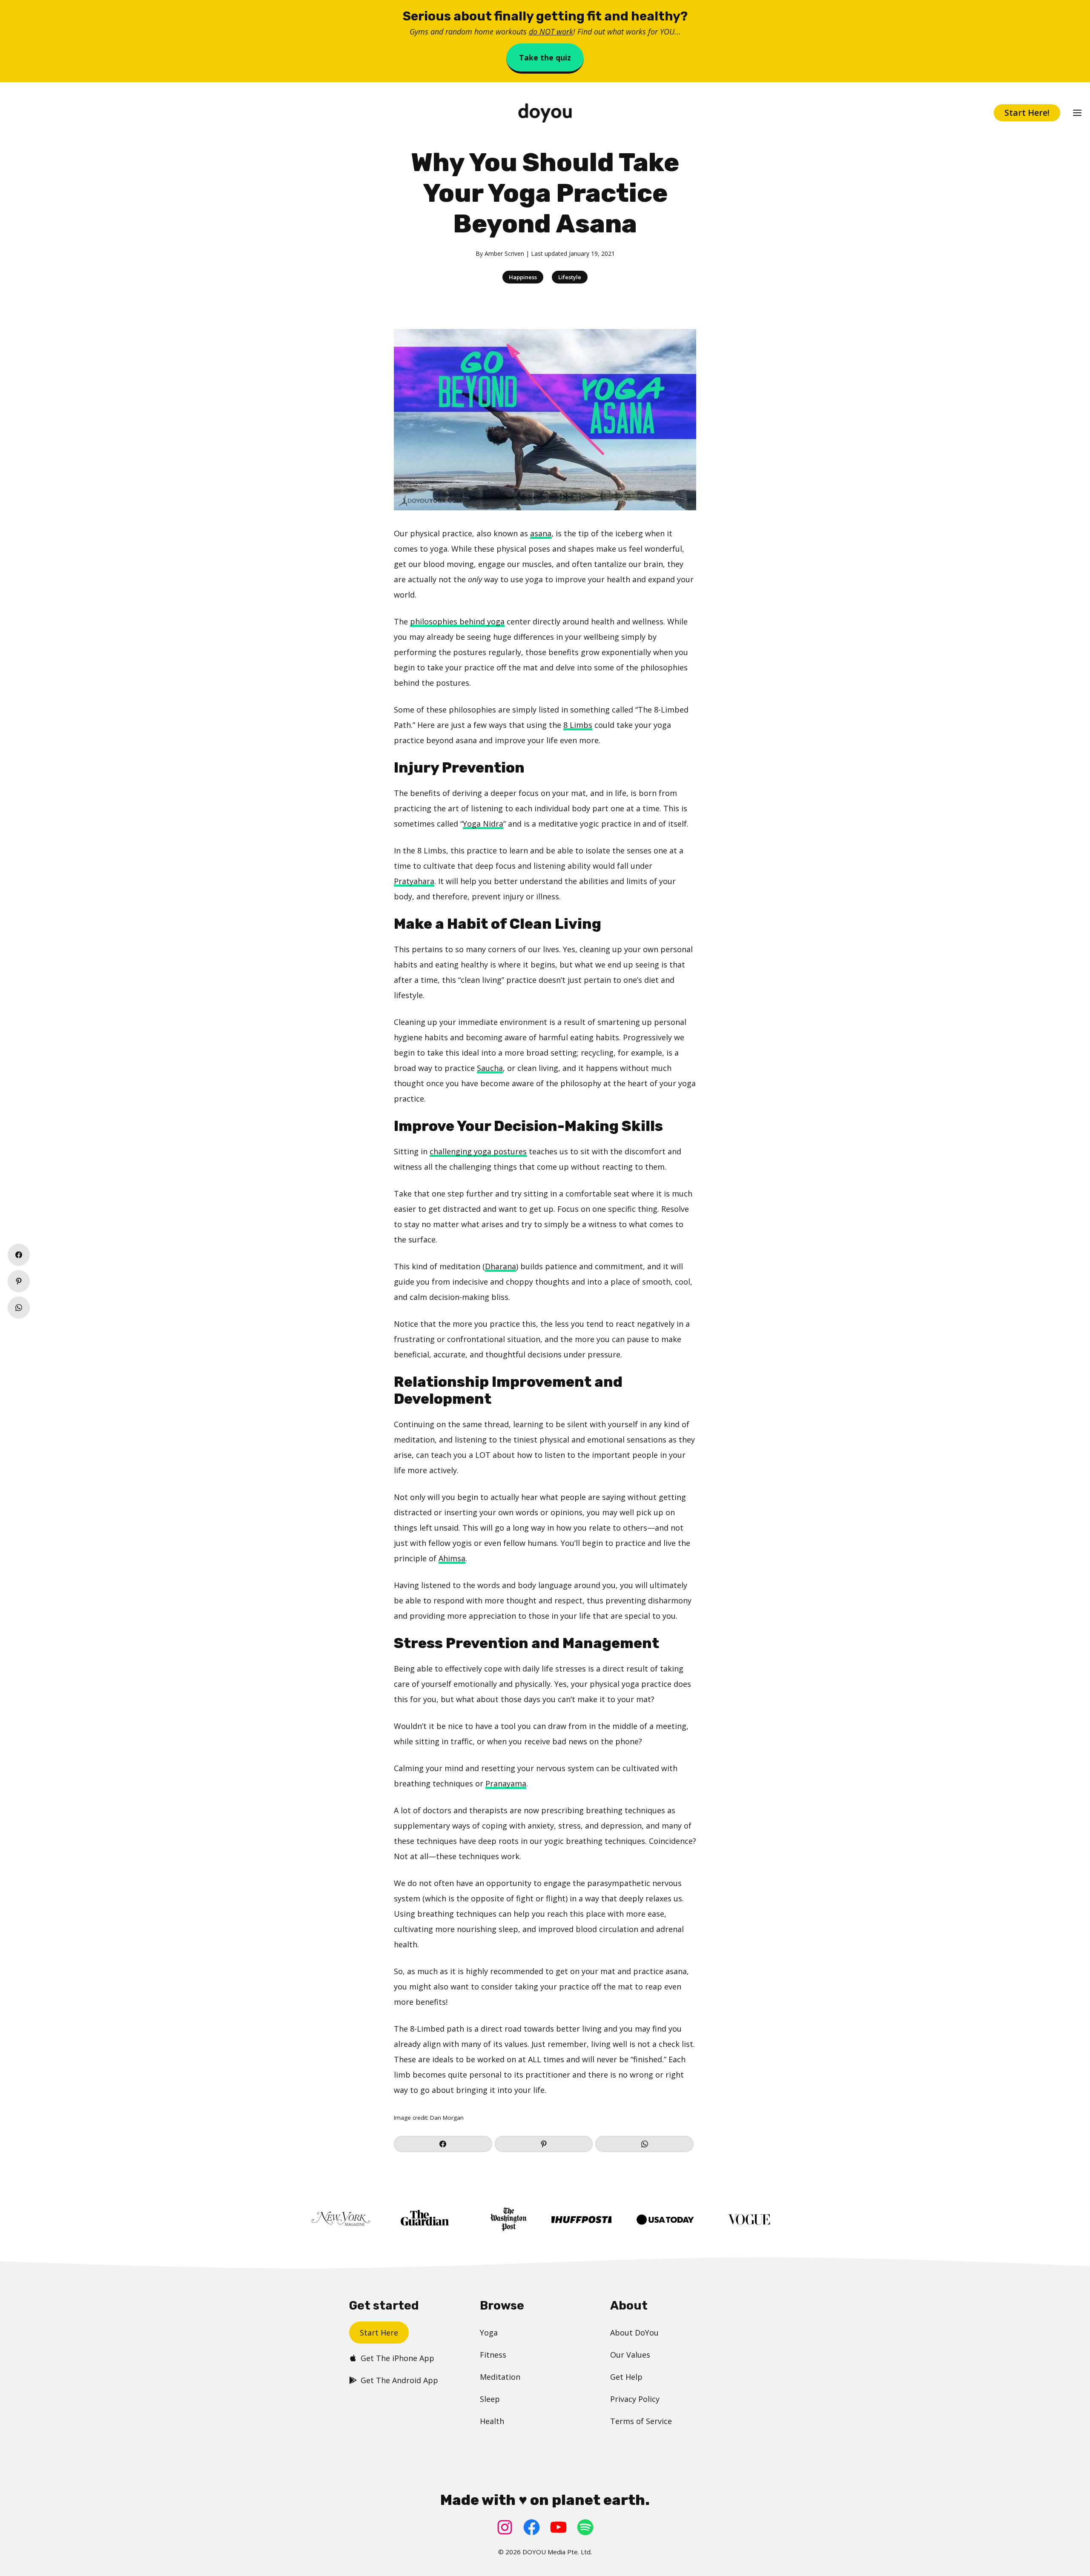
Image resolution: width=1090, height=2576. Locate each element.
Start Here (379, 2333)
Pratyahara (414, 881)
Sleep (490, 2399)
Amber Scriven (504, 253)
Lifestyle (570, 277)
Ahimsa (452, 1558)
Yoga (489, 2333)
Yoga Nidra (483, 824)
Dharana (501, 1266)
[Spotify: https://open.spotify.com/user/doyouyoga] (585, 2527)
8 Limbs (578, 725)
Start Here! (1027, 113)
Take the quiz (545, 57)
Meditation (500, 2377)
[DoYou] (545, 113)
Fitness (493, 2355)
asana (541, 533)
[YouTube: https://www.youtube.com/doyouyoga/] (558, 2527)
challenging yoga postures (478, 1151)
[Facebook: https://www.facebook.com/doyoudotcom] (532, 2527)
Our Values (630, 2355)
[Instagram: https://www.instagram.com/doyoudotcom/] (505, 2527)
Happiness (523, 277)
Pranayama (506, 1783)
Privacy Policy (635, 2399)
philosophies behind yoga (457, 621)
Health (492, 2421)
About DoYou (634, 2333)
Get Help (626, 2377)
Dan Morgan (447, 2118)
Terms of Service (641, 2421)
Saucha (490, 1068)
